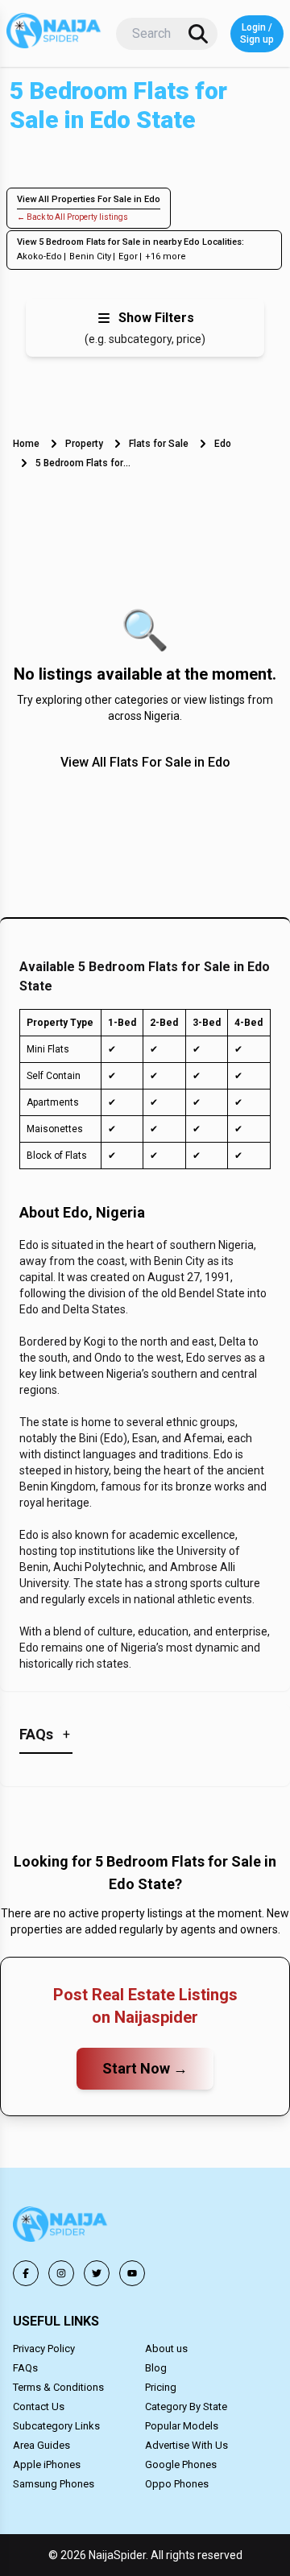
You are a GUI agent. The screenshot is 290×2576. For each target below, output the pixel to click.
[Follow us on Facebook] (26, 2273)
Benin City (90, 256)
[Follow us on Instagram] (61, 2273)
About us (166, 2349)
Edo (223, 444)
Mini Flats (48, 1049)
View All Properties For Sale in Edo (89, 199)
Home (26, 444)
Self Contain (54, 1076)
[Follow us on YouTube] (132, 2273)
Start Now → (145, 2068)
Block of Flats (57, 1156)
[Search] (198, 34)
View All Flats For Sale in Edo (145, 762)
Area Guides (41, 2445)
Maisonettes (55, 1129)
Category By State (186, 2406)
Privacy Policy (44, 2349)
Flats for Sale (159, 444)
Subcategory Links (56, 2426)
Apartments (53, 1102)
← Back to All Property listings (72, 217)
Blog (156, 2368)
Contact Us (39, 2406)
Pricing (161, 2387)
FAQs (25, 2368)
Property (84, 444)
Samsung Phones (54, 2484)
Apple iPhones (47, 2464)
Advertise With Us (186, 2445)
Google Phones (181, 2464)
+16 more (166, 256)
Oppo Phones (177, 2484)
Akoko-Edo (39, 256)
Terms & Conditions (58, 2387)
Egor (128, 256)
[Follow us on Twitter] (97, 2273)
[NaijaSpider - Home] (61, 2227)
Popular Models (182, 2426)
